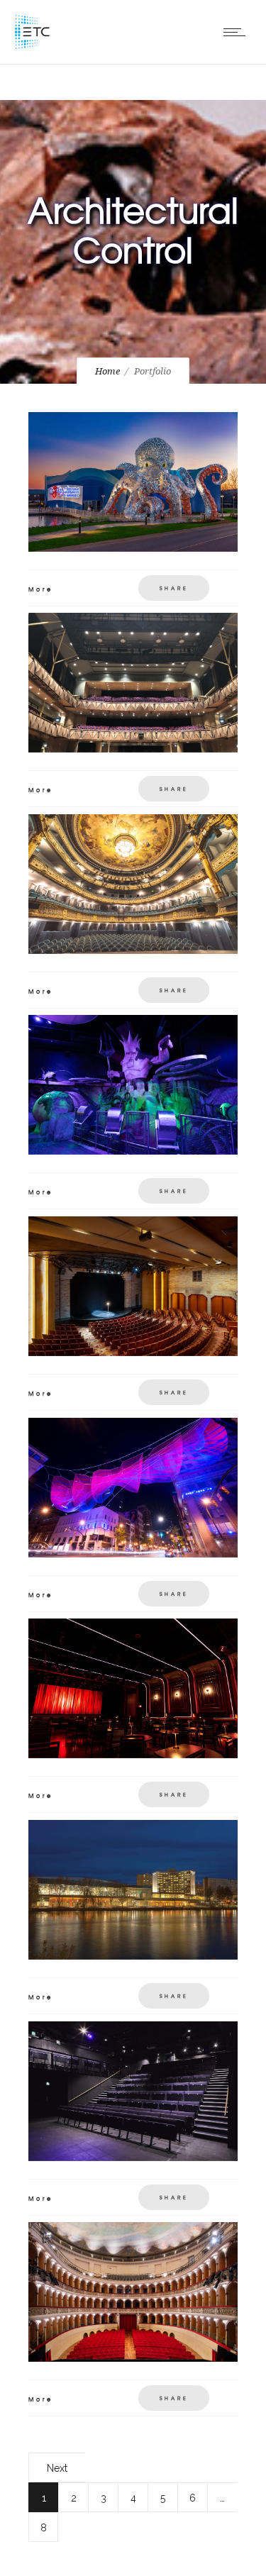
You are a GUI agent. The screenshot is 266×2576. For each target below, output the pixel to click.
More (41, 589)
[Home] (32, 46)
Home (107, 371)
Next (57, 2468)
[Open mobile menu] (238, 32)
